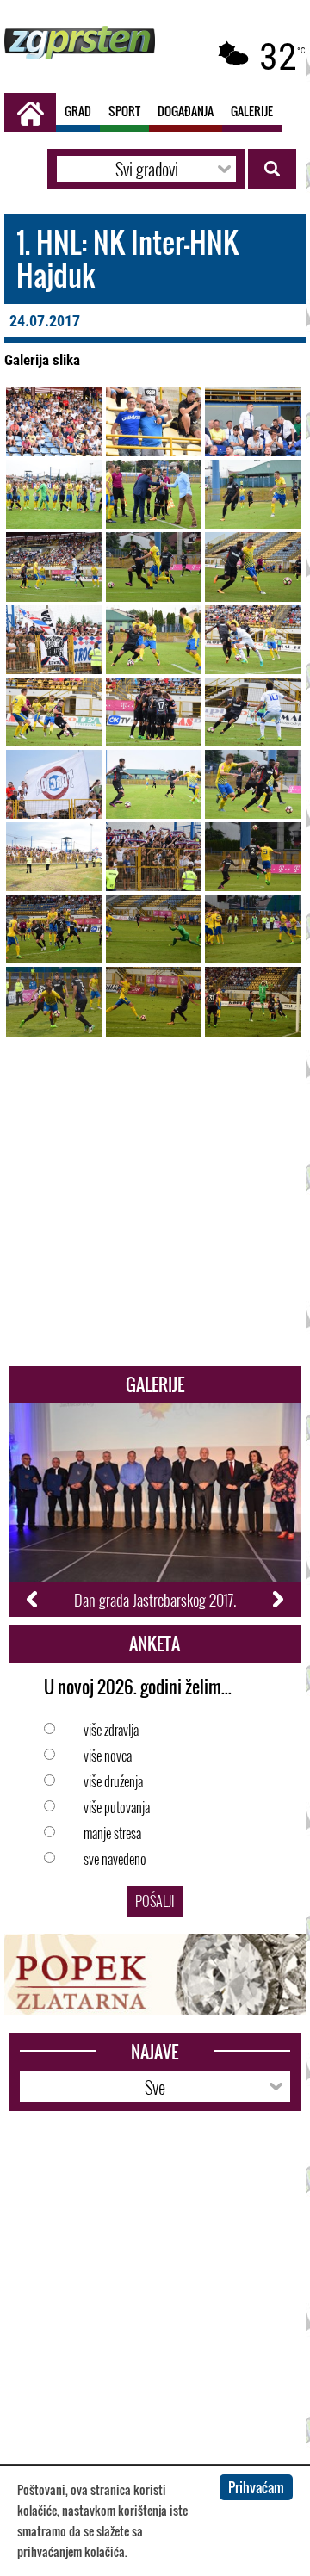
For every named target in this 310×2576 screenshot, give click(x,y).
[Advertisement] (155, 1211)
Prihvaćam (256, 2487)
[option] (155, 1511)
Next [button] (277, 1600)
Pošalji (155, 1901)
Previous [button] (33, 1600)
